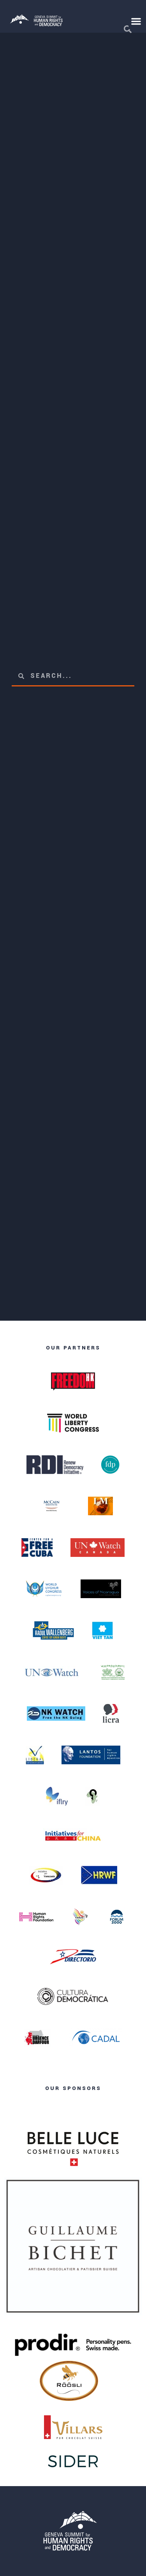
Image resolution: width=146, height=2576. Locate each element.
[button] (136, 21)
